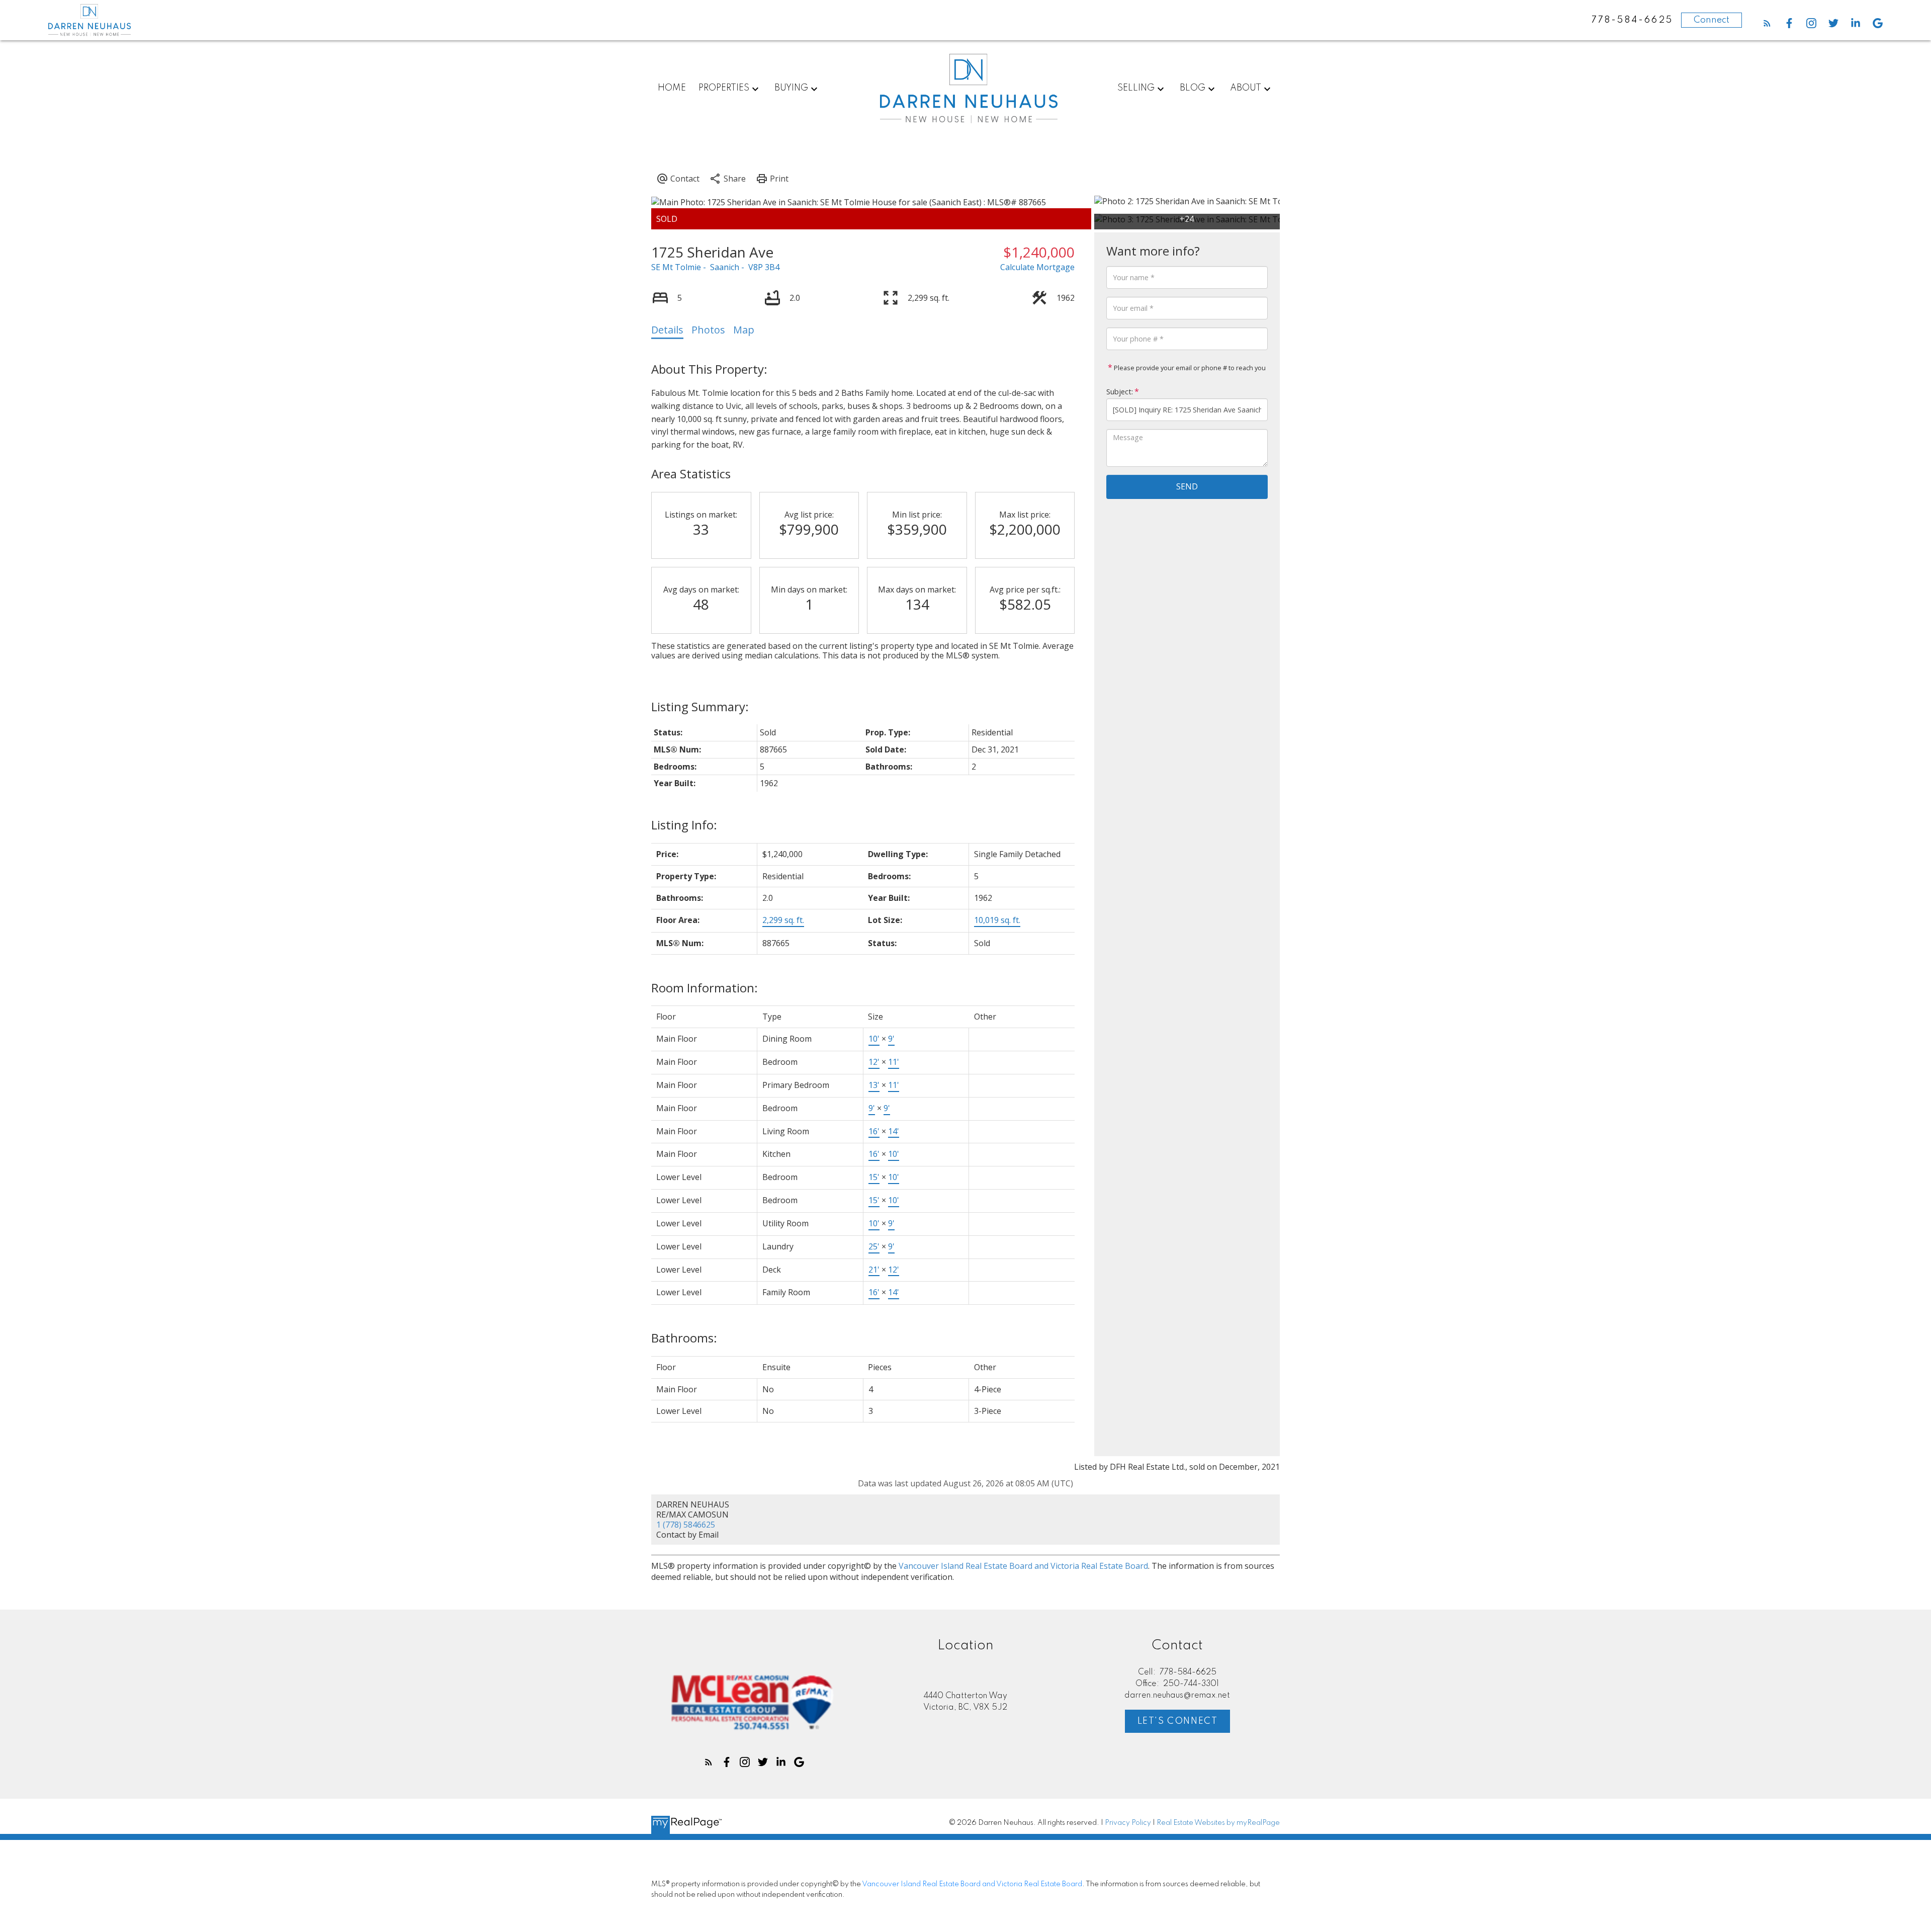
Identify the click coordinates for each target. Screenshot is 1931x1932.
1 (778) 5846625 (686, 1525)
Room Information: (705, 988)
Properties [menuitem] (724, 88)
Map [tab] (744, 330)
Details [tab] (667, 330)
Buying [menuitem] (791, 88)
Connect (1711, 20)
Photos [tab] (708, 330)
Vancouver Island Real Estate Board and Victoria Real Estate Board (1023, 1566)
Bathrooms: (684, 1338)
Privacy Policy (1128, 1823)
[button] (1767, 23)
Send (1187, 486)
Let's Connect (1178, 1721)
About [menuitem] (1246, 88)
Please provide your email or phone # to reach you (1189, 368)
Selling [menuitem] (1136, 88)
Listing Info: (684, 825)
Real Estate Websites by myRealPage (1218, 1823)
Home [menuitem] (672, 88)
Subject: (1120, 392)
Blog (1193, 88)
